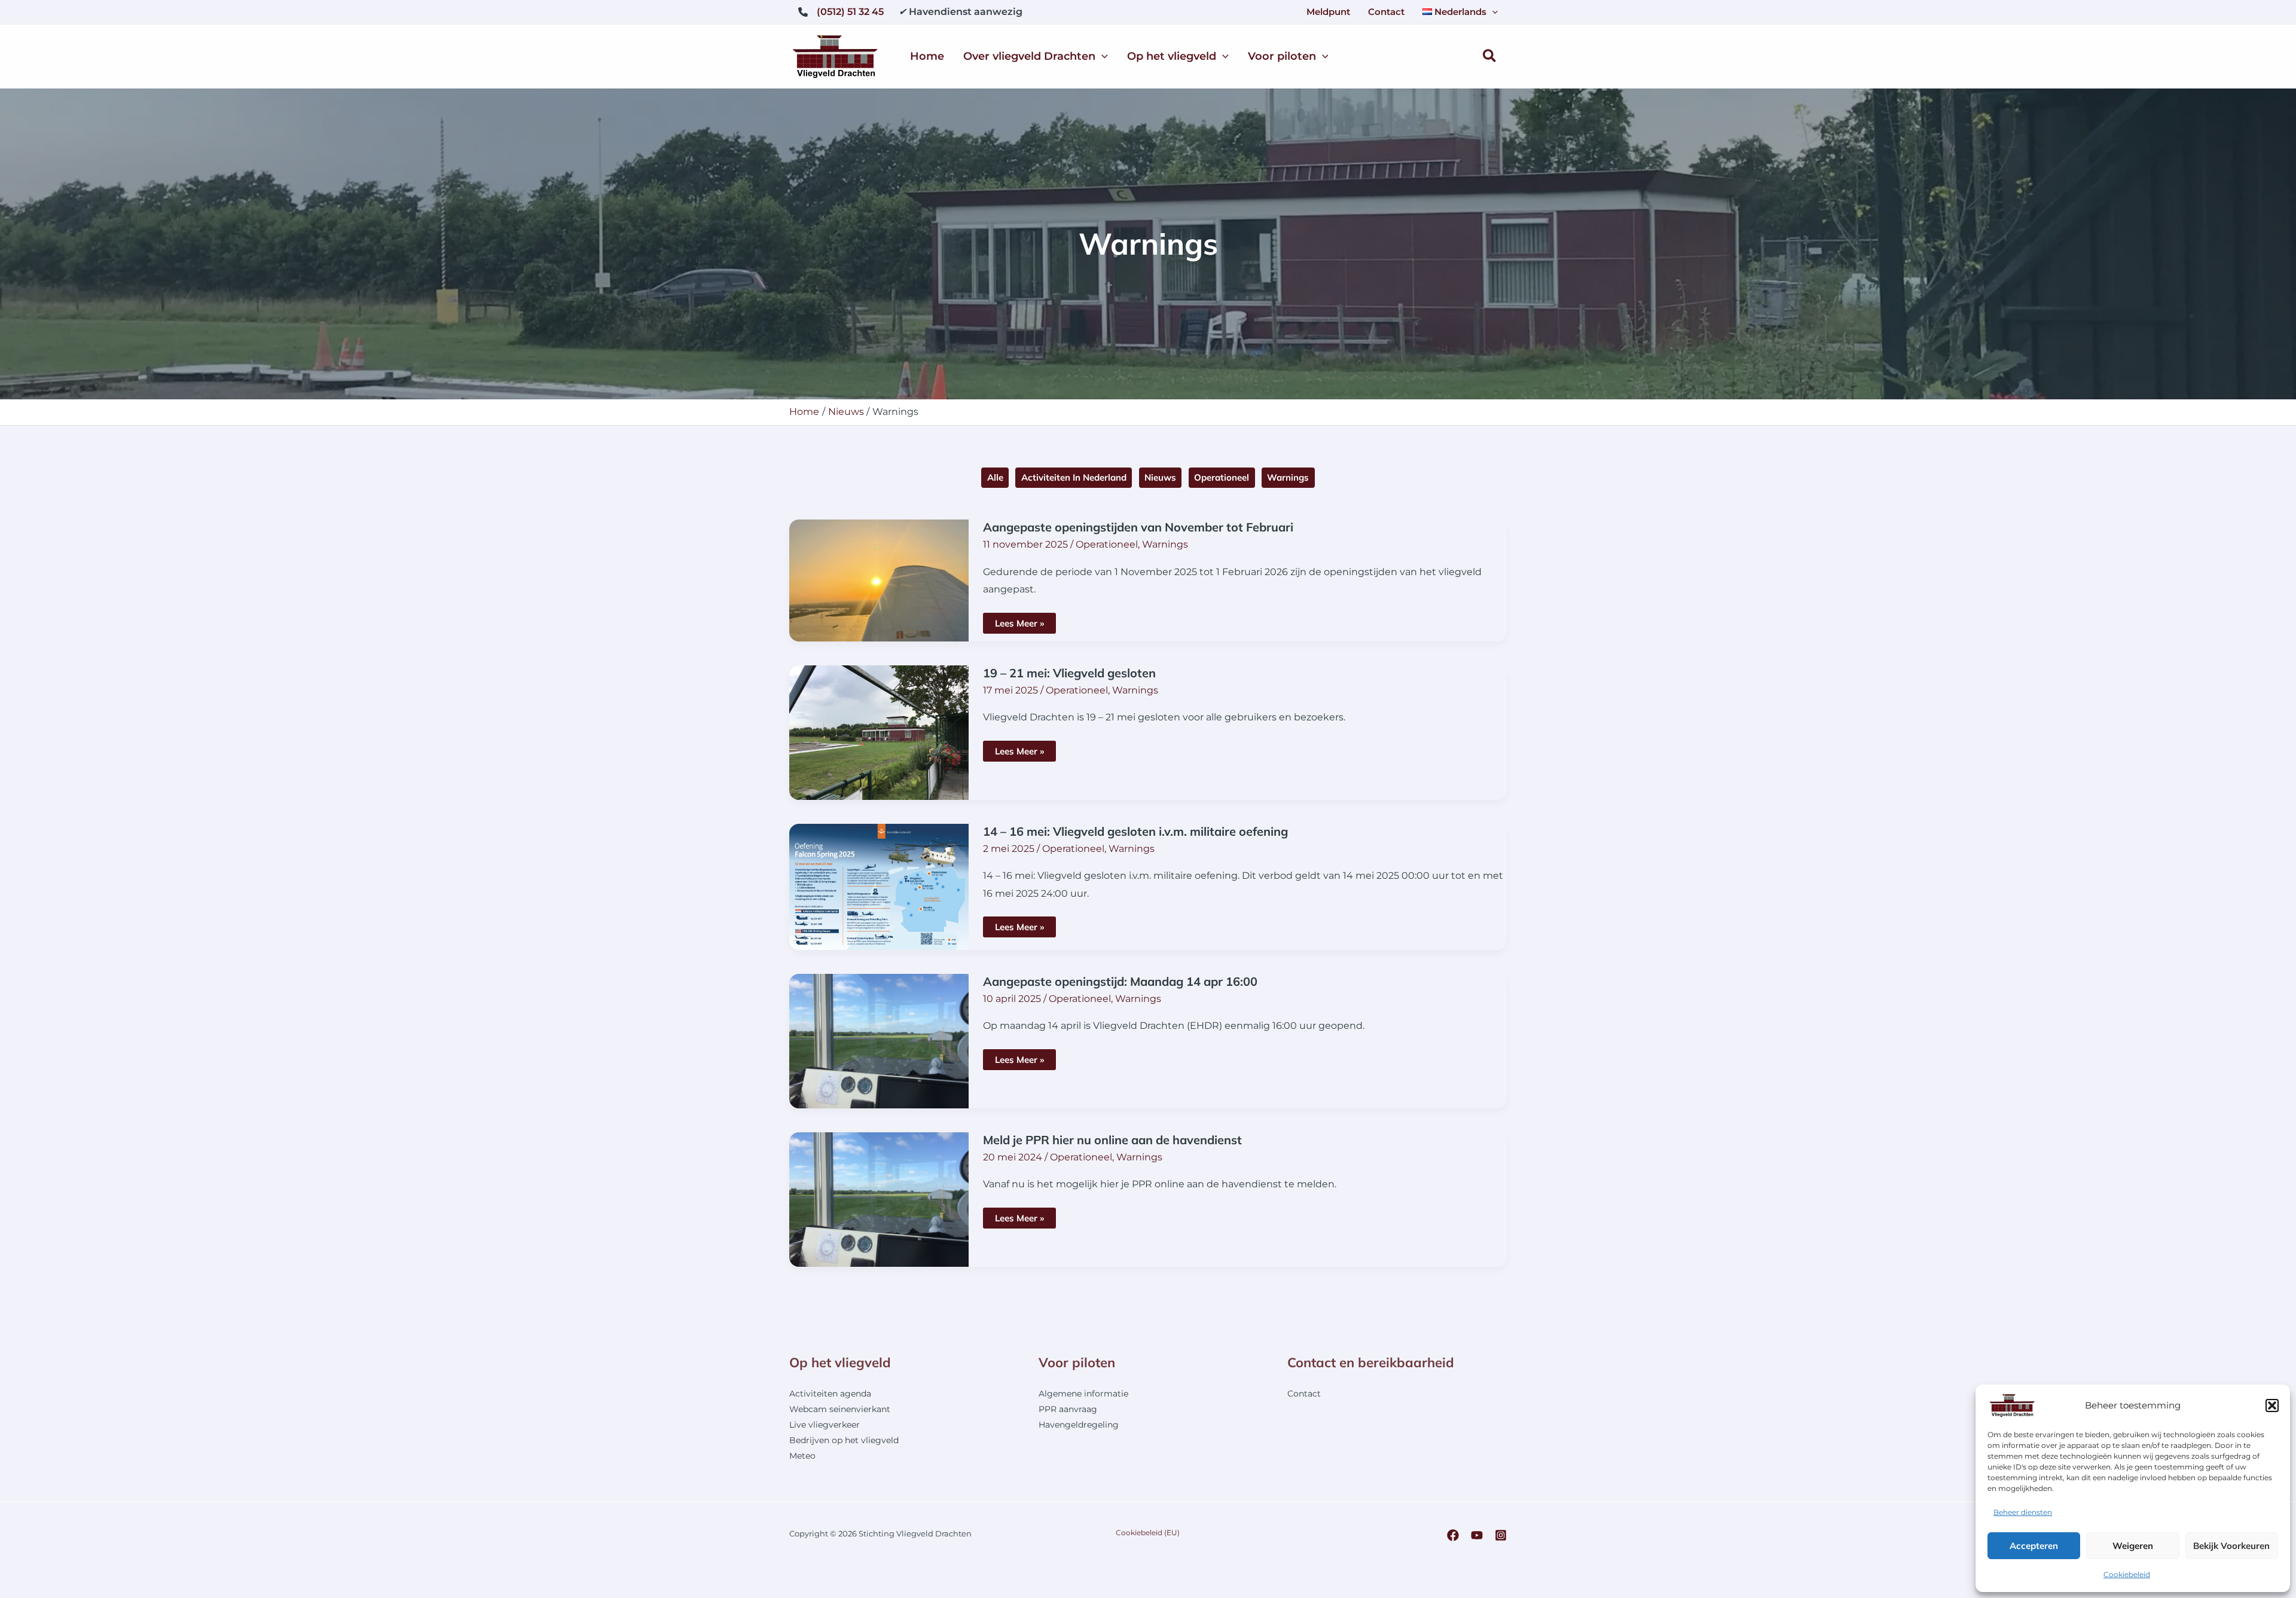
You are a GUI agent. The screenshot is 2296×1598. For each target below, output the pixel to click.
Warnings (1288, 477)
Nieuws (1160, 477)
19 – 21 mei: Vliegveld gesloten (1069, 673)
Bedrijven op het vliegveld (844, 1440)
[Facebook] (1453, 1535)
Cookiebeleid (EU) (1148, 1533)
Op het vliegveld (1172, 56)
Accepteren (2034, 1546)
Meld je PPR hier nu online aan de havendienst (1112, 1140)
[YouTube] (1477, 1535)
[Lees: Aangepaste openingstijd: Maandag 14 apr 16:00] (879, 1040)
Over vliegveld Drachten (1029, 56)
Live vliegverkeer (825, 1425)
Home (927, 56)
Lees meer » (1025, 625)
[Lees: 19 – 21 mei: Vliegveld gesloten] (879, 731)
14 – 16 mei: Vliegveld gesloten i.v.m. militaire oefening (1135, 831)
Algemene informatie (1083, 1394)
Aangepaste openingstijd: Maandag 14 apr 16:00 (1120, 981)
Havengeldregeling (1079, 1425)
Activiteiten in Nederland (1074, 477)
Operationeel (1222, 477)
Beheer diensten (2023, 1512)
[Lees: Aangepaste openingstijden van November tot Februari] (879, 580)
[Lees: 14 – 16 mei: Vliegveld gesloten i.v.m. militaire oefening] (879, 886)
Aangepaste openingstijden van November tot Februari (1138, 527)
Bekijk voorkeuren (2231, 1546)
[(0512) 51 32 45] (841, 12)
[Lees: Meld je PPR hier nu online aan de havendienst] (879, 1198)
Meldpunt (1328, 12)
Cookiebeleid (2127, 1574)
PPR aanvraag (1068, 1409)
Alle (995, 477)
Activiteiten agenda (830, 1394)
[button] (2272, 1405)
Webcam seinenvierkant (840, 1409)
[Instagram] (1501, 1535)
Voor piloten (1282, 56)
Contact (1386, 12)
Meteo (802, 1456)
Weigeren (2133, 1546)
